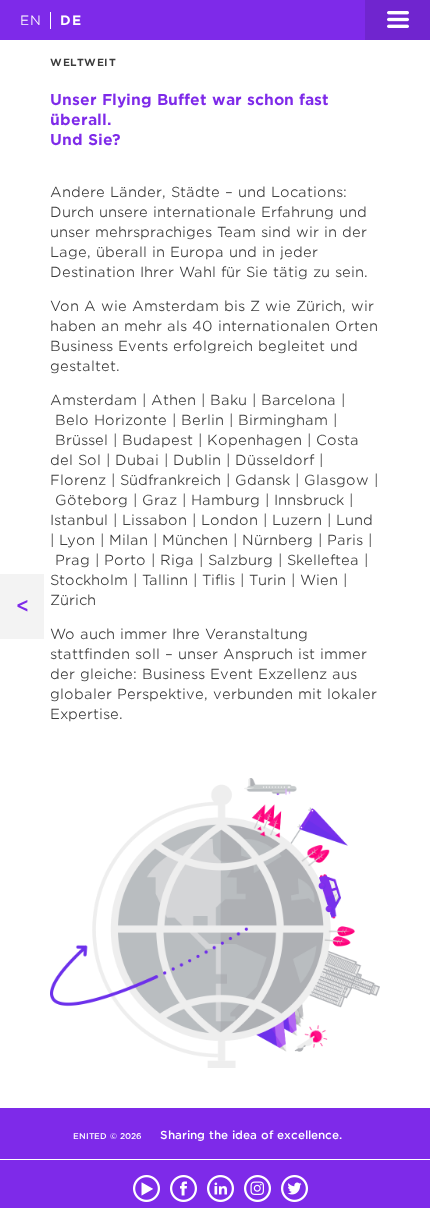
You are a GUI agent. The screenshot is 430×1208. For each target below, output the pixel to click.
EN (31, 20)
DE (71, 20)
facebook (183, 1185)
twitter (294, 1185)
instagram (257, 1185)
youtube (146, 1185)
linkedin (220, 1185)
